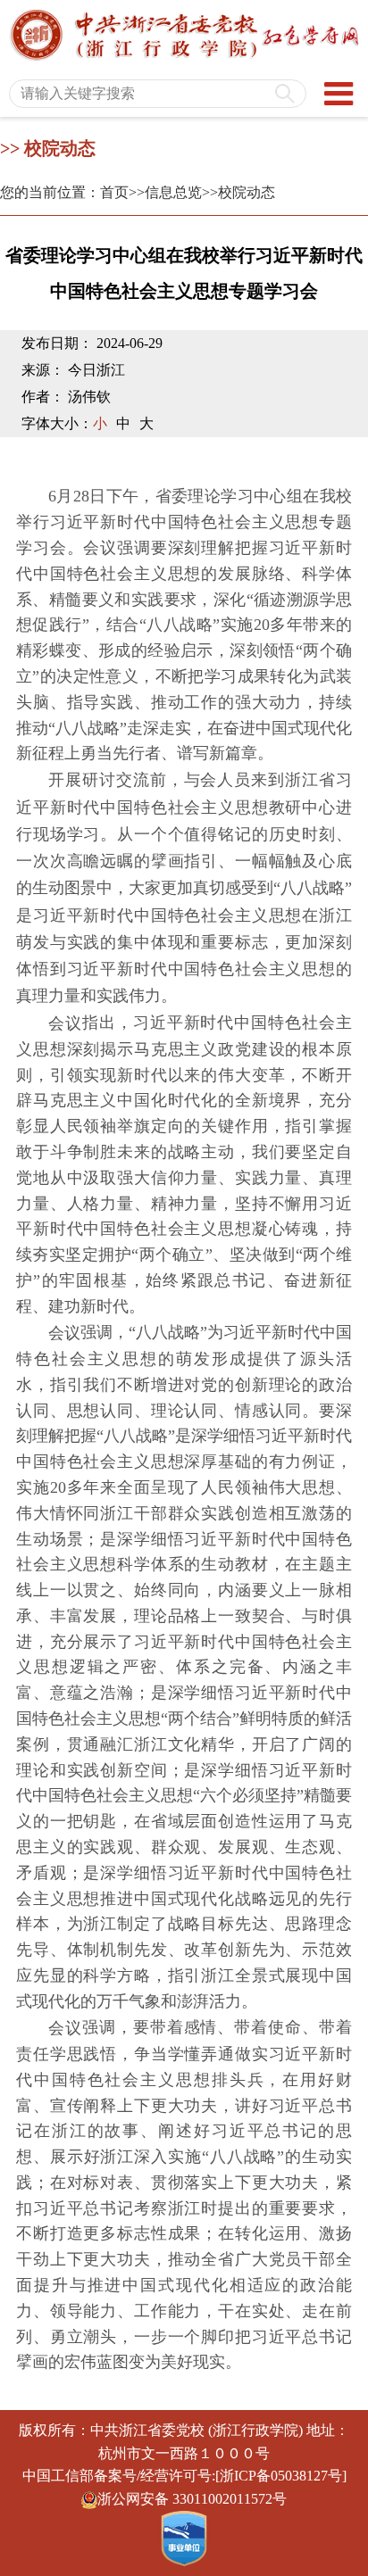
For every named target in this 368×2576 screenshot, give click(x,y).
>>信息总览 (165, 192)
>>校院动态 (238, 192)
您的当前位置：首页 (64, 192)
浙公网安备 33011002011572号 (192, 2499)
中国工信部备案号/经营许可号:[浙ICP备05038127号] (184, 2476)
